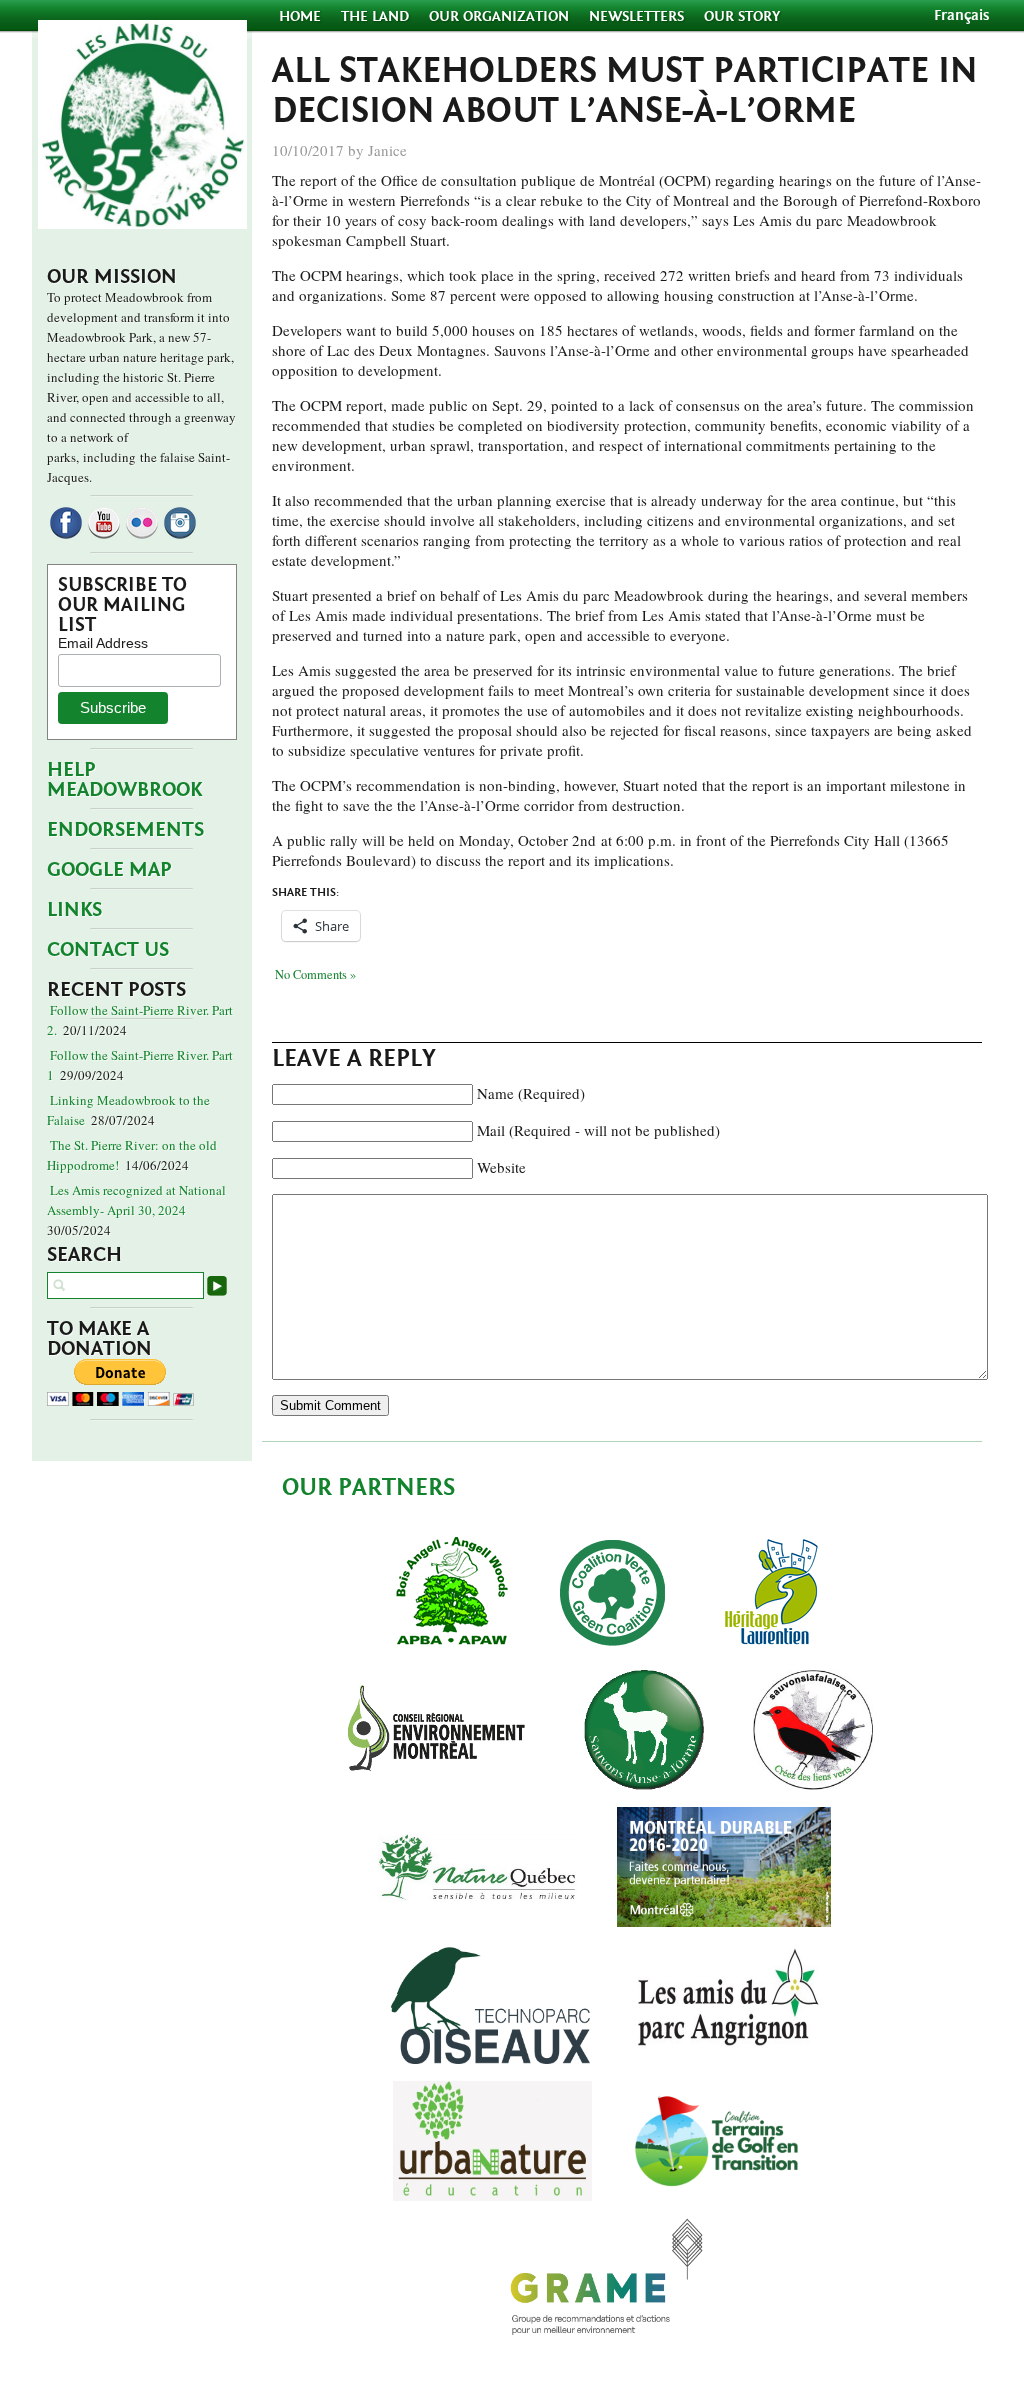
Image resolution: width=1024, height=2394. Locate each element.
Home (302, 16)
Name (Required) (531, 1093)
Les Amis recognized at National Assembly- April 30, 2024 (136, 1200)
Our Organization (499, 16)
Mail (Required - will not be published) (598, 1130)
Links (74, 909)
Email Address (103, 643)
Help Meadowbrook (124, 779)
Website (501, 1167)
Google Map (109, 869)
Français (961, 15)
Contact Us (108, 949)
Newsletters (636, 16)
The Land (375, 16)
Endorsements (125, 829)
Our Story (742, 16)
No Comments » (315, 974)
